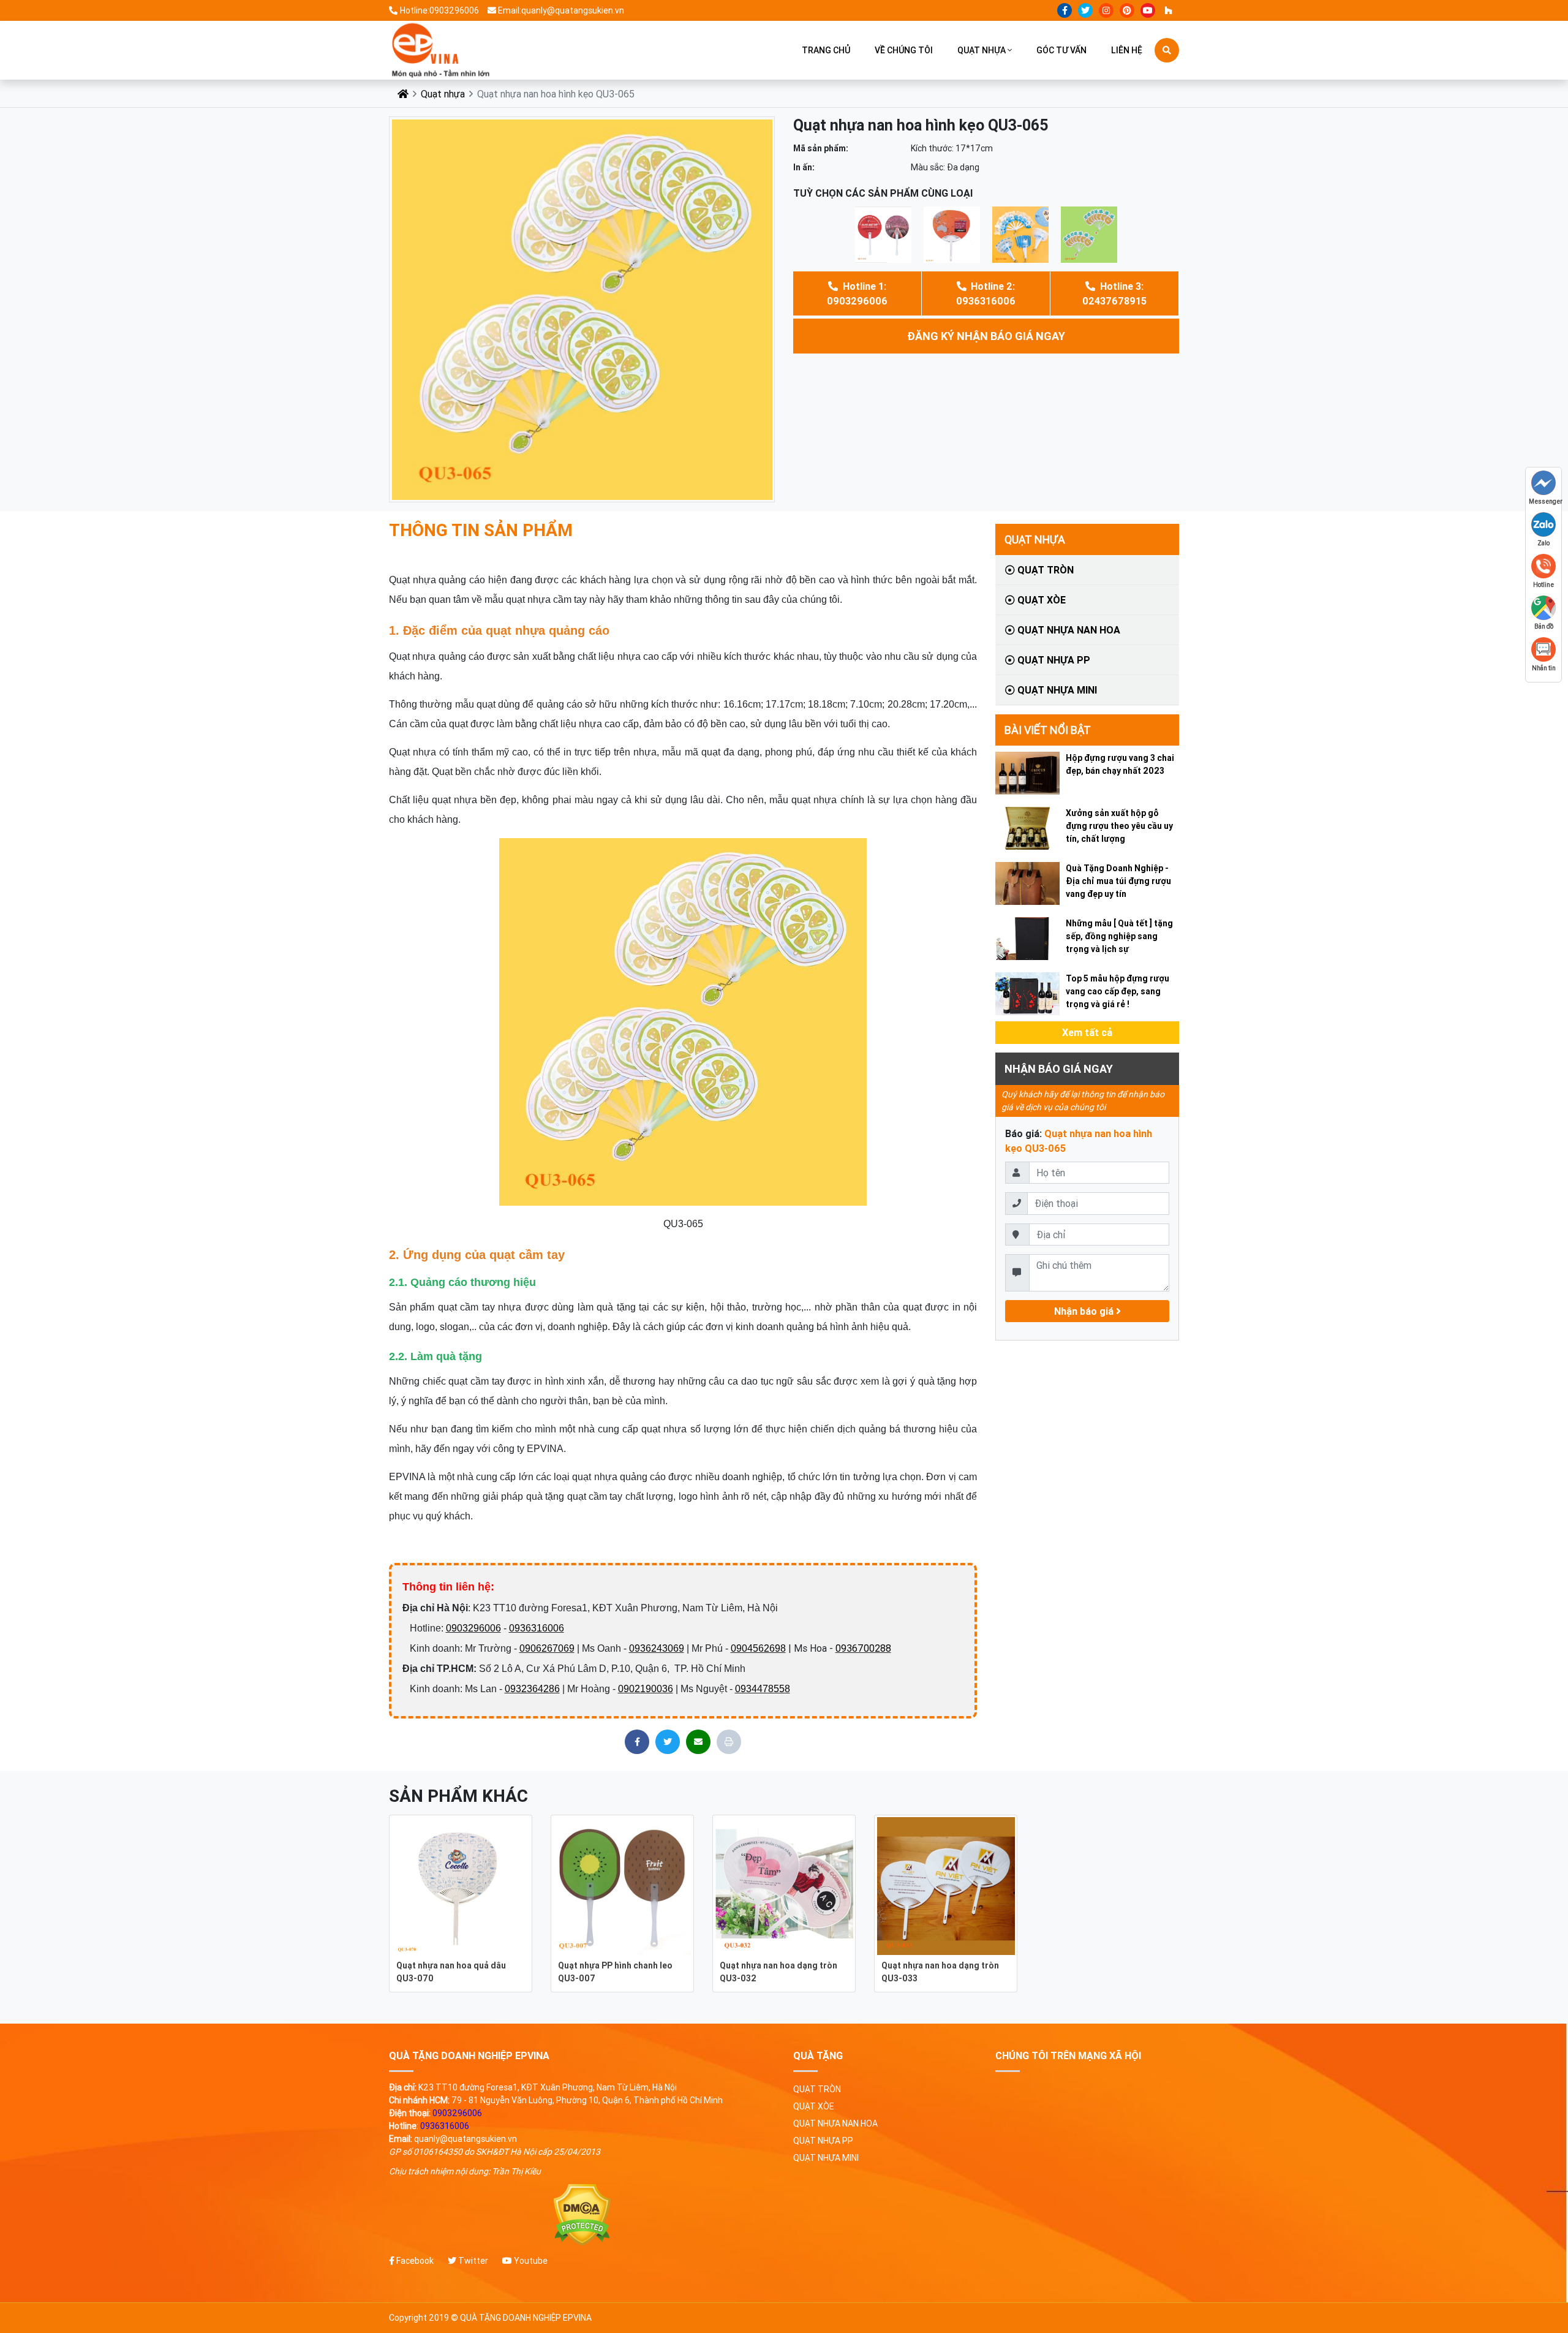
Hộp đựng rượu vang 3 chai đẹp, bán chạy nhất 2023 (1120, 764)
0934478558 (763, 1689)
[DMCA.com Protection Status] (582, 2215)
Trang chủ (826, 50)
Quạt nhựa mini (1056, 690)
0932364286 (532, 1689)
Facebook (414, 2261)
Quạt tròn (1044, 570)
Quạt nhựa (982, 50)
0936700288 (863, 1648)
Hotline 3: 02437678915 (1114, 293)
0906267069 (547, 1648)
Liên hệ (1127, 50)
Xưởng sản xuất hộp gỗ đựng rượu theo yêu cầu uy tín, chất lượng (1119, 826)
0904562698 (758, 1648)
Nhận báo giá (1085, 1311)
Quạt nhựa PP (1053, 660)
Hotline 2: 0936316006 (986, 293)
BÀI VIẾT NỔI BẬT (1048, 730)
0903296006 (473, 1628)
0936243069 (657, 1648)
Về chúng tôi (904, 50)
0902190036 (646, 1689)
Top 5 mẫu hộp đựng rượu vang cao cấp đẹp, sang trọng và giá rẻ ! (1118, 991)
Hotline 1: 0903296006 (857, 293)
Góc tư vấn (1061, 50)
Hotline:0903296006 (439, 10)
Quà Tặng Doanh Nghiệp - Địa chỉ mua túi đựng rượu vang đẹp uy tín (1118, 881)
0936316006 (537, 1628)
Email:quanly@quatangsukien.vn (561, 10)
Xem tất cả (1087, 1032)
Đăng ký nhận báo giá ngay (986, 336)
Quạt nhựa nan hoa (1068, 630)
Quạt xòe (1040, 600)
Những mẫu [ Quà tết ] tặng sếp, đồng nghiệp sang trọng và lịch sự (1119, 936)
